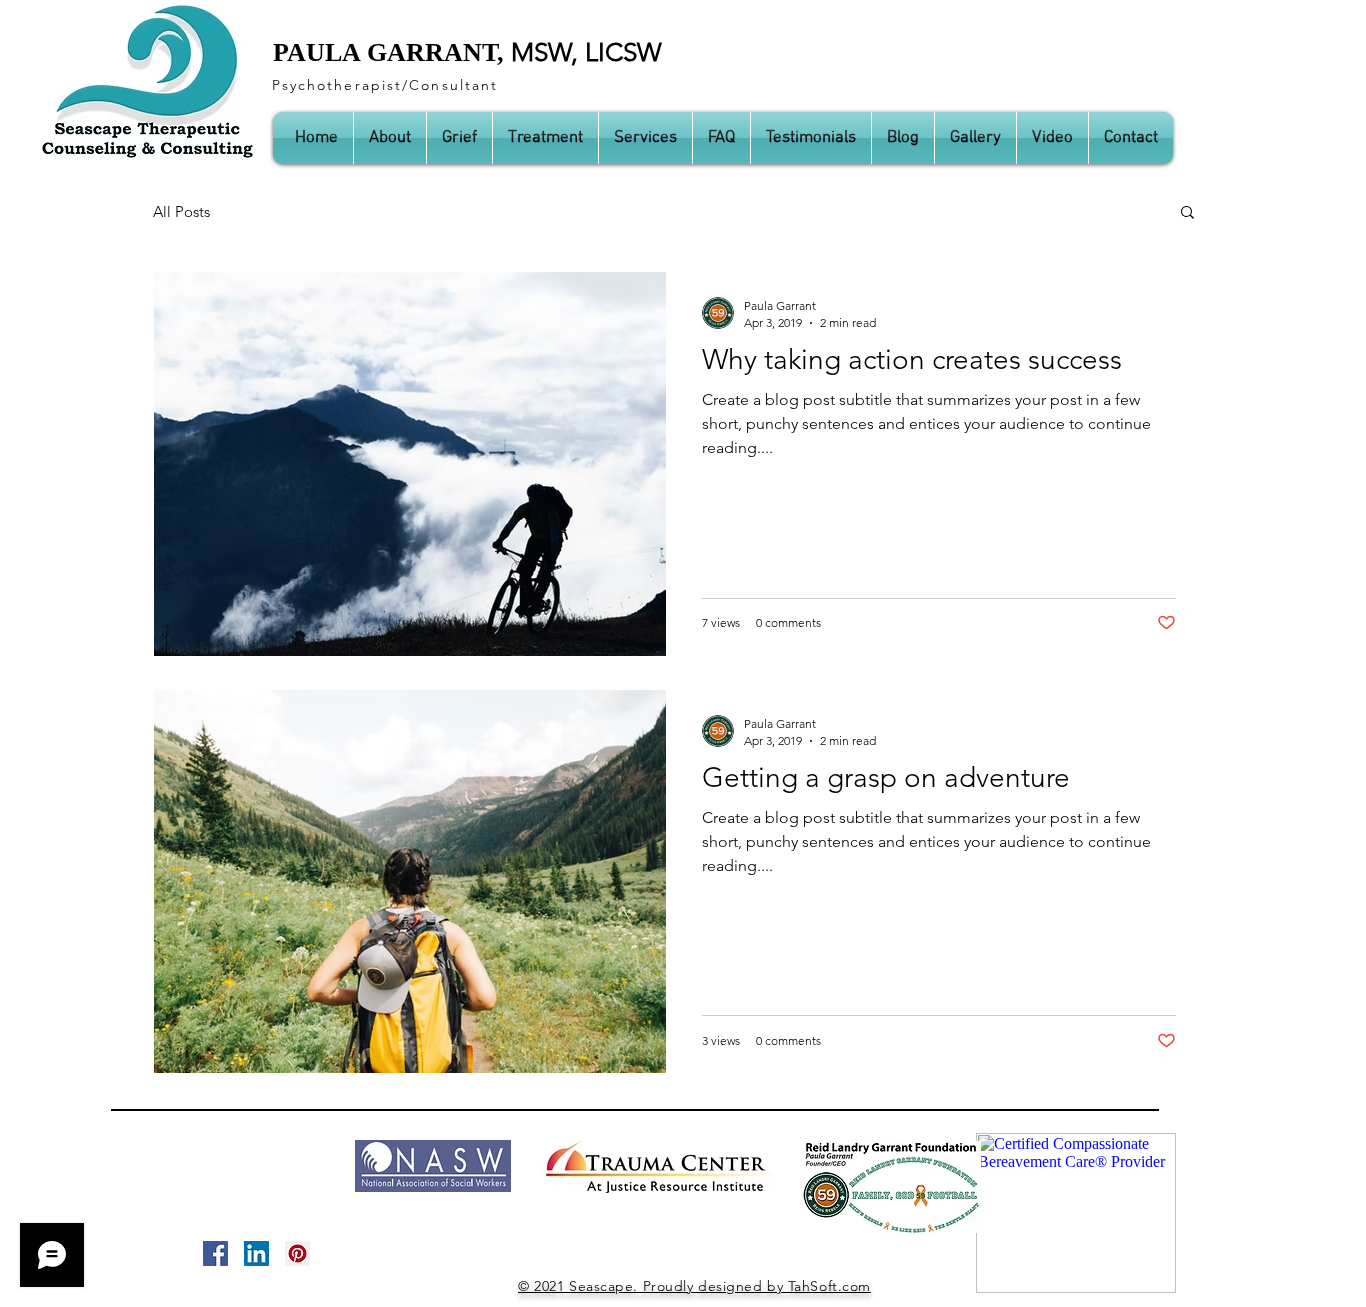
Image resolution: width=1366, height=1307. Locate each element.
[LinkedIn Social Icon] (256, 1253)
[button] (1187, 213)
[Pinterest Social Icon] (297, 1253)
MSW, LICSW (586, 52)
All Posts (181, 211)
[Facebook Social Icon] (215, 1253)
